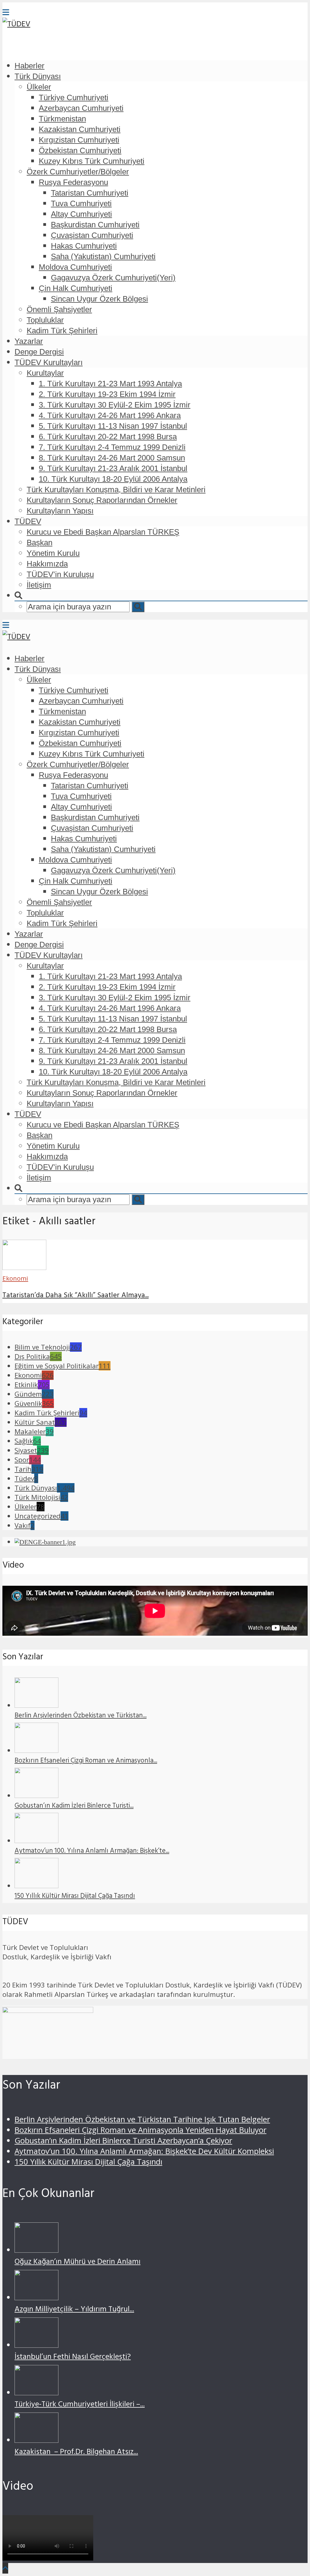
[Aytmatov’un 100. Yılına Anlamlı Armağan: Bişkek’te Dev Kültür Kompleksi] (36, 1840)
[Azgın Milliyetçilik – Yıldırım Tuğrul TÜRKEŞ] (36, 2297)
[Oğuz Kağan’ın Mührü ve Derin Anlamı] (36, 2250)
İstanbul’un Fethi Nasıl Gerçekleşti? (73, 2358)
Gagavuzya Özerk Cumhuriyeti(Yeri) (113, 278)
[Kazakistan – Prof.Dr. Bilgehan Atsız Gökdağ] (36, 2440)
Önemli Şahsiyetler (59, 309)
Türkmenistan (62, 119)
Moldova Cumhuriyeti (75, 267)
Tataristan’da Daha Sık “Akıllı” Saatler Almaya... (76, 1296)
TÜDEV (28, 521)
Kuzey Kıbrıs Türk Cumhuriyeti (92, 161)
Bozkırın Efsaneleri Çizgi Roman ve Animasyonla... (86, 1761)
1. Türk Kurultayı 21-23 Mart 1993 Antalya (110, 384)
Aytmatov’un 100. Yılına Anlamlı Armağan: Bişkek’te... (92, 1852)
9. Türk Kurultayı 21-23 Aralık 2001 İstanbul (113, 468)
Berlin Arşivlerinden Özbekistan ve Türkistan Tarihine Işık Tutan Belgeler (142, 2119)
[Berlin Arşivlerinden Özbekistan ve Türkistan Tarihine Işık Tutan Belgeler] (36, 1705)
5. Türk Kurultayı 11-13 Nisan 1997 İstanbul (113, 426)
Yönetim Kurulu (53, 553)
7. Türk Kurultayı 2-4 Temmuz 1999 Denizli (112, 447)
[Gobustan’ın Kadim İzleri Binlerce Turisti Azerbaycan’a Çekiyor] (36, 1795)
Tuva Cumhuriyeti (81, 203)
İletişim (39, 585)
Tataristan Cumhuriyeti (90, 193)
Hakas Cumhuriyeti (84, 246)
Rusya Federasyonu (73, 182)
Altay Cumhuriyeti (81, 214)
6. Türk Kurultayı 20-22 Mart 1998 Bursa (108, 437)
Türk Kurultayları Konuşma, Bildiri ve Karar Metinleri (116, 490)
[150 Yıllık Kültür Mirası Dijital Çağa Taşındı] (36, 1886)
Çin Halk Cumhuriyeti (76, 288)
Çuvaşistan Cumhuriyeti (92, 235)
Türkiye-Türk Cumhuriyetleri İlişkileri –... (80, 2405)
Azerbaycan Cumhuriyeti (81, 108)
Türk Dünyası (38, 76)
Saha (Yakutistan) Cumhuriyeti (103, 256)
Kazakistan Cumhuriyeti (80, 129)
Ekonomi (15, 1278)
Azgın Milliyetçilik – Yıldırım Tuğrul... (74, 2310)
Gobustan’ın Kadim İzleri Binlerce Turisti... (74, 1806)
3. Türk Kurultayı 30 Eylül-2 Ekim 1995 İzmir (115, 405)
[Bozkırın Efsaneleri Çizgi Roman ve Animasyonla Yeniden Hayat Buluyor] (36, 1750)
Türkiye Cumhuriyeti (74, 97)
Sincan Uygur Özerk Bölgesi (99, 299)
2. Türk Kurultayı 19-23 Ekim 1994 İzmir (107, 394)
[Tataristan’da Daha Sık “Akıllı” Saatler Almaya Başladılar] (24, 1267)
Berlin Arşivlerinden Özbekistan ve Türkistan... (81, 1716)
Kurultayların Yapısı (60, 511)
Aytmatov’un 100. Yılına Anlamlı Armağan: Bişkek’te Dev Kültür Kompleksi (144, 2151)
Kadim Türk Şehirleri (62, 331)
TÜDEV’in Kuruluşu (60, 574)
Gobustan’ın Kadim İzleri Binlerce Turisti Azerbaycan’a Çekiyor (123, 2141)
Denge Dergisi (39, 352)
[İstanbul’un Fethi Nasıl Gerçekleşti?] (36, 2345)
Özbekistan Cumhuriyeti (80, 150)
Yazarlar (29, 341)
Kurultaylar (45, 373)
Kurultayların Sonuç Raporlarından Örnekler (102, 500)
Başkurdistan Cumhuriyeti (95, 225)
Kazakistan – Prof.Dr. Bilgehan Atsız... (76, 2453)
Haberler (30, 66)
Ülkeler (39, 87)
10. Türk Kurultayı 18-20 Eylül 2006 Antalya (113, 479)
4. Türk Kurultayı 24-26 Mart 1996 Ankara (110, 415)
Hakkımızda (47, 564)
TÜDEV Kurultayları (49, 362)
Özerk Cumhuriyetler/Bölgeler (78, 172)
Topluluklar (45, 320)
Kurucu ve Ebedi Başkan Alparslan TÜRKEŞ (103, 532)
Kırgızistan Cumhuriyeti (79, 140)
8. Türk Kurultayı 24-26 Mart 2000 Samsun (112, 458)
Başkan (40, 543)
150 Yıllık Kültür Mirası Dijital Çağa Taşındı (75, 1897)
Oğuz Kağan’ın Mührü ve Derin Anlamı (77, 2263)
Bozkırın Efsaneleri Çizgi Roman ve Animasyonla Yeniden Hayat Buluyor (140, 2130)
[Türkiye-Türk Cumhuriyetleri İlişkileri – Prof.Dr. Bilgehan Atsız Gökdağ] (36, 2392)
